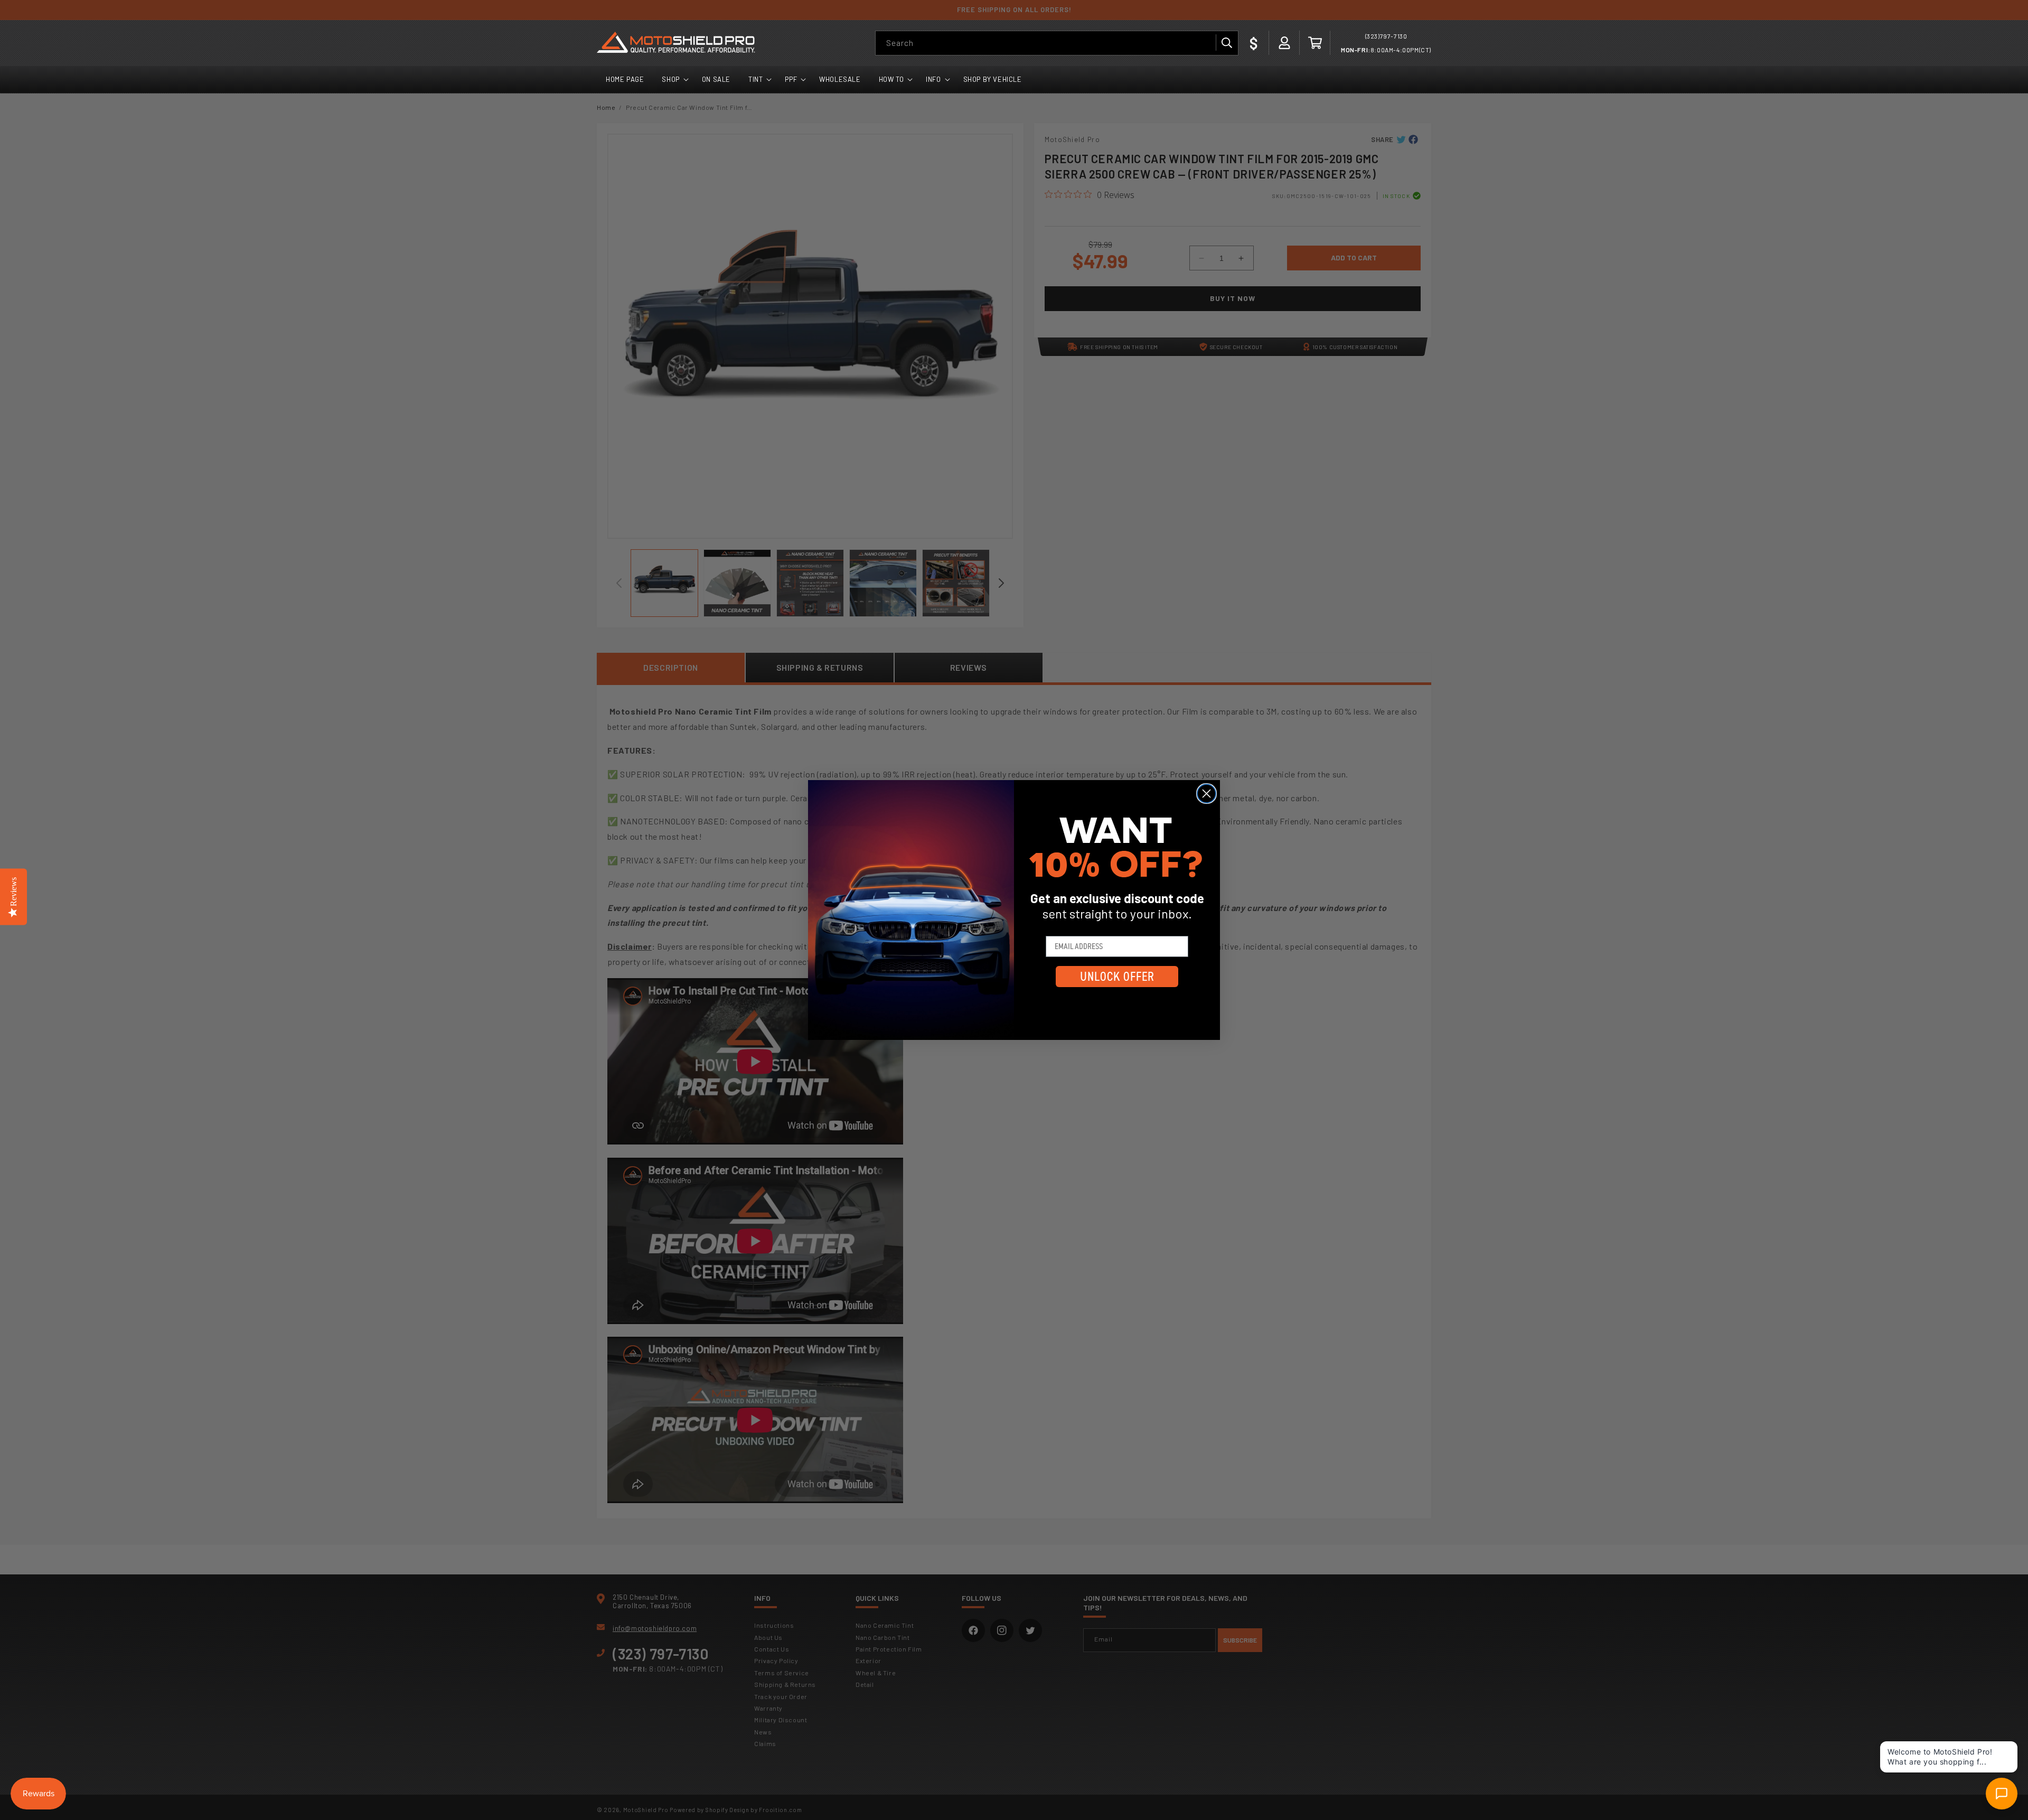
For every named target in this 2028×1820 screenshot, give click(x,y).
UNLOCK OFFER (1117, 977)
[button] (1315, 43)
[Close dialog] (1207, 794)
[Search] (1226, 43)
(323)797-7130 (1386, 36)
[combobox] (1057, 43)
